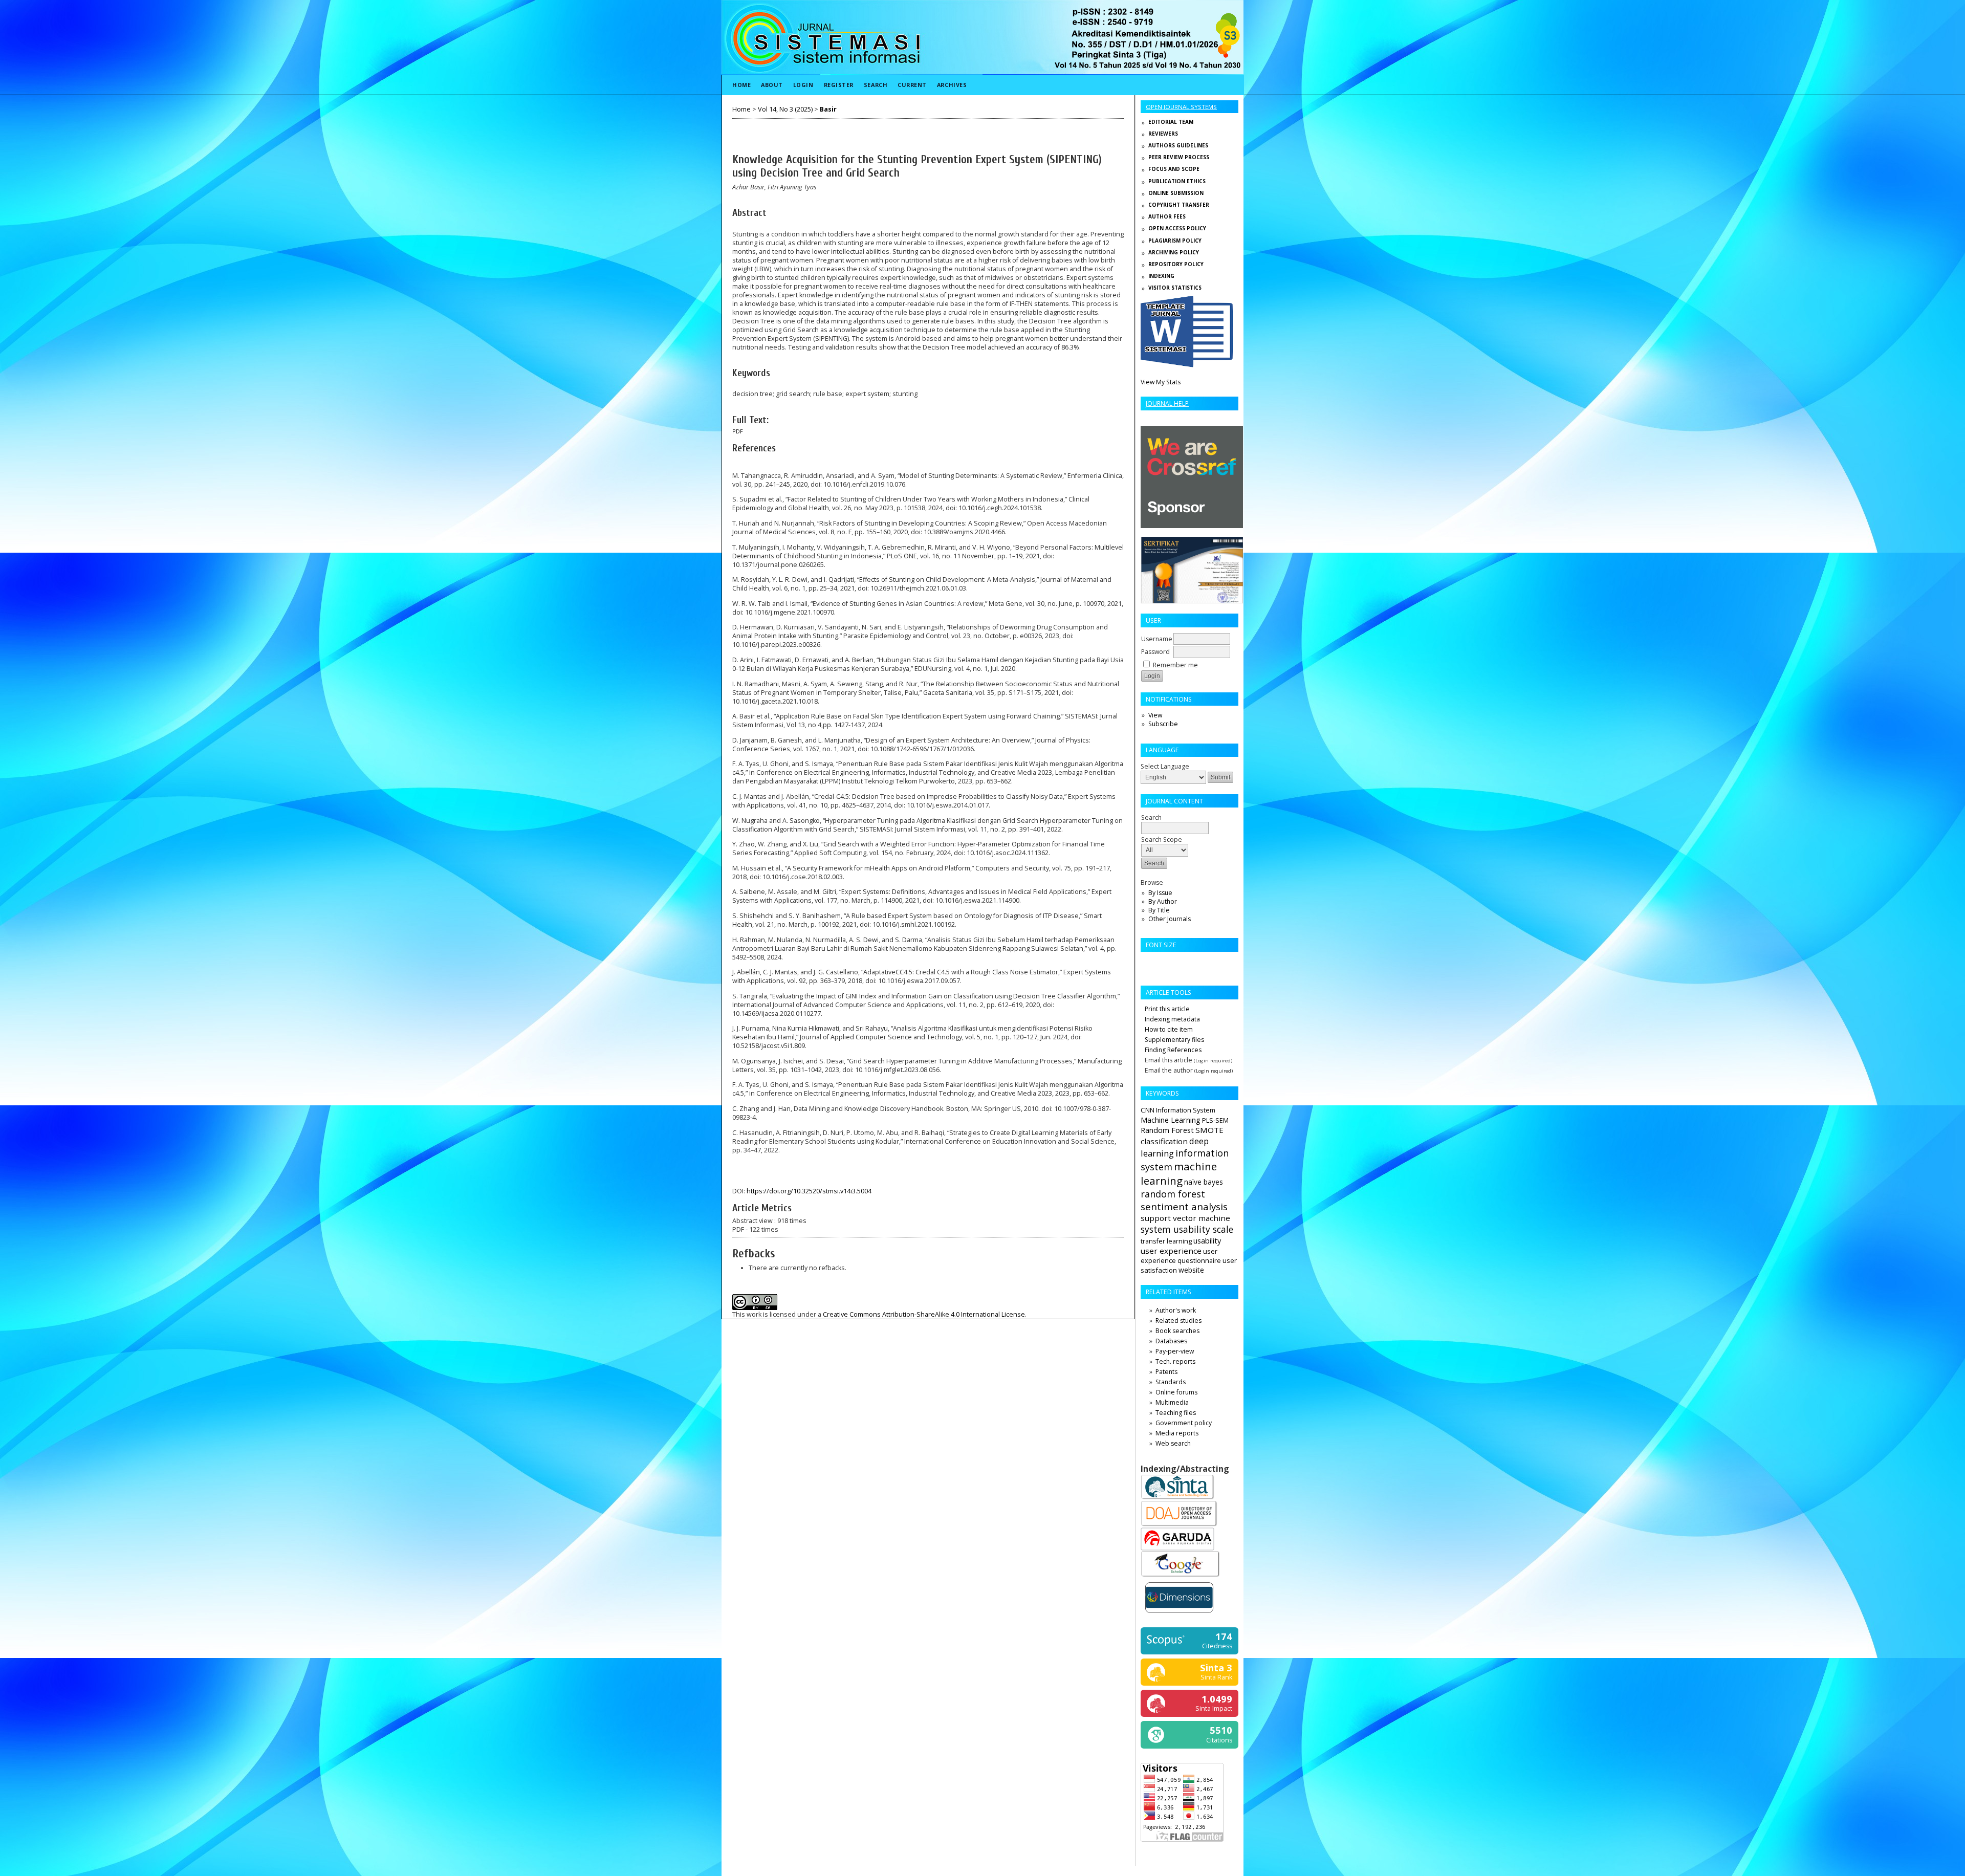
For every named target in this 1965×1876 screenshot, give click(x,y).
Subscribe (1163, 724)
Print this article (1167, 1009)
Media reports (1177, 1433)
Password (1155, 652)
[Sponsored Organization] (1192, 526)
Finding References (1173, 1050)
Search (876, 85)
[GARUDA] (1177, 1548)
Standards (1171, 1382)
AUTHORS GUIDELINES (1178, 145)
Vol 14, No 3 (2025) (785, 109)
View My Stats (1161, 382)
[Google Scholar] (1181, 1576)
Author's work (1176, 1310)
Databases (1171, 1341)
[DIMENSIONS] (1179, 1615)
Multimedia (1172, 1402)
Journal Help (1167, 403)
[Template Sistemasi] (1187, 365)
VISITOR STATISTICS (1175, 288)
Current (912, 85)
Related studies (1178, 1321)
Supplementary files (1174, 1040)
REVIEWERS (1163, 134)
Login (803, 85)
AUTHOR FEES (1167, 216)
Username (1157, 639)
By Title (1159, 910)
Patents (1166, 1372)
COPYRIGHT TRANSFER (1179, 205)
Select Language (1165, 766)
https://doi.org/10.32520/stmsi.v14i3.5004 (809, 1191)
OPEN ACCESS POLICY (1177, 228)
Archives (952, 85)
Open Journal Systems (1181, 107)
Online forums (1176, 1392)
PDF (738, 431)
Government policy (1184, 1423)
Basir (828, 109)
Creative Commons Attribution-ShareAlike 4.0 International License (924, 1314)
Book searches (1177, 1331)
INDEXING (1161, 276)
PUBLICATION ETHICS (1177, 181)
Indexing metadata (1172, 1019)
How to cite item (1169, 1029)
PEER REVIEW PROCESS (1179, 157)
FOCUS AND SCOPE (1174, 169)
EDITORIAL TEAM (1171, 122)
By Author (1163, 901)
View (1155, 715)
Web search (1173, 1443)
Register (839, 85)
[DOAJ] (1179, 1525)
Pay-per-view (1175, 1351)
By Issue (1160, 893)
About (772, 85)
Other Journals (1170, 919)
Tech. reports (1175, 1361)
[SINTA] (1178, 1498)
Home (741, 85)
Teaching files (1176, 1413)
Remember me (1175, 665)
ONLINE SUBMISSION (1176, 193)
